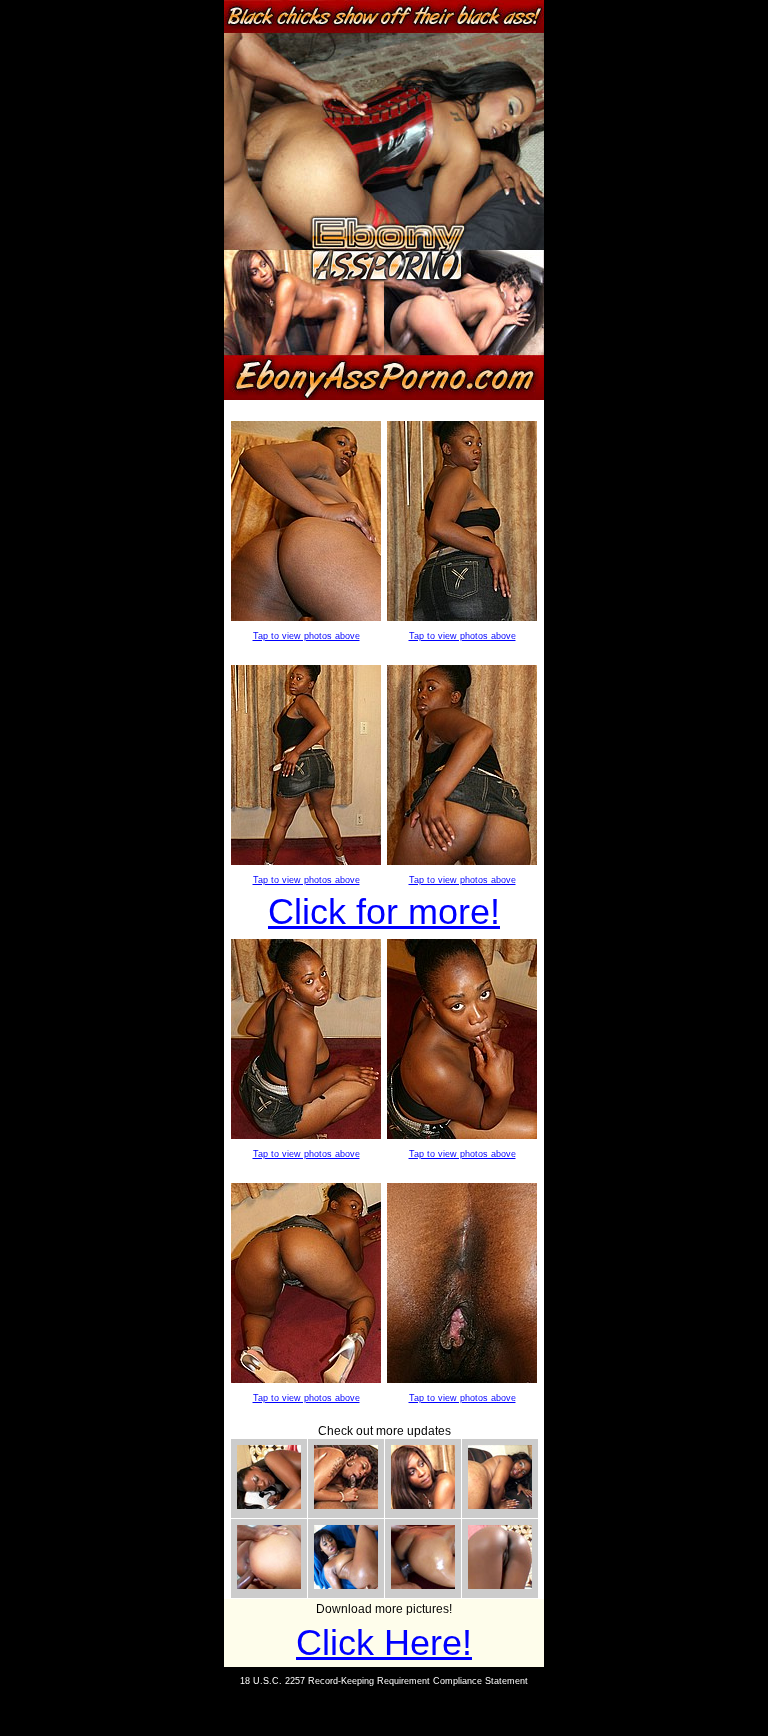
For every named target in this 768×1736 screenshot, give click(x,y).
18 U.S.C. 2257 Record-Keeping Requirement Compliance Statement (384, 1681)
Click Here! (384, 1642)
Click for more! (384, 911)
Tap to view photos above (306, 636)
